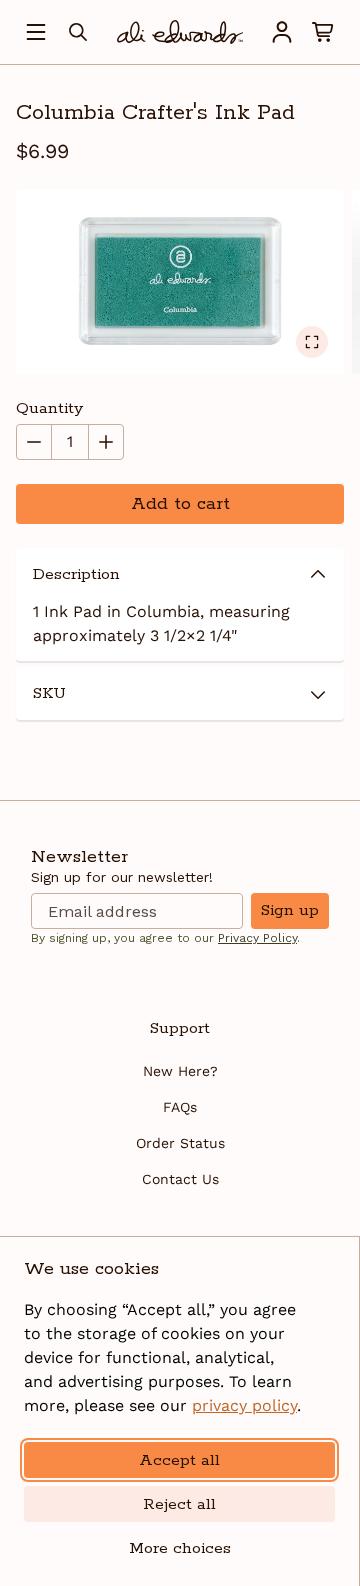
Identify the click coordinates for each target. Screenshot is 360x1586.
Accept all (179, 1460)
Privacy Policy (257, 938)
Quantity (49, 408)
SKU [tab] (49, 693)
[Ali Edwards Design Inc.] (180, 32)
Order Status (180, 1143)
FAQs (180, 1107)
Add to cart (180, 504)
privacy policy (244, 1405)
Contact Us (180, 1179)
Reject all (179, 1504)
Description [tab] (76, 574)
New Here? (180, 1071)
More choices (180, 1548)
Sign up (290, 910)
